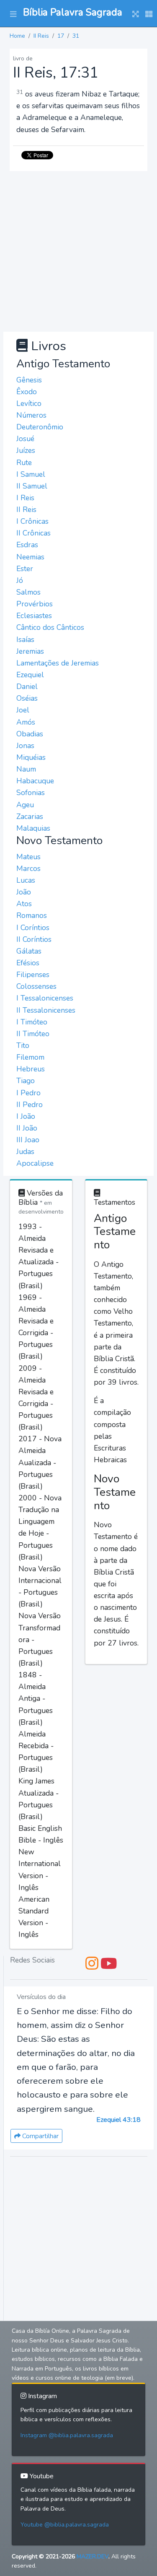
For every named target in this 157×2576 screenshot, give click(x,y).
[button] (13, 13)
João (24, 892)
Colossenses (36, 986)
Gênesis (29, 380)
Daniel (27, 686)
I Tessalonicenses (45, 998)
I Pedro (28, 1093)
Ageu (25, 805)
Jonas (25, 746)
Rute (24, 463)
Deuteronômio (40, 427)
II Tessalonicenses (46, 1010)
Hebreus (31, 1069)
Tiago (26, 1081)
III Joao (28, 1140)
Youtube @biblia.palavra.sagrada (65, 2525)
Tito (23, 1045)
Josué (25, 439)
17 (61, 36)
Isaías (25, 639)
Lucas (26, 880)
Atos (24, 904)
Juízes (26, 450)
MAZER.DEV (93, 2557)
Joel (23, 710)
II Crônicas (33, 533)
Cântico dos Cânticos (50, 627)
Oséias (27, 698)
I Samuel (31, 474)
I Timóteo (32, 1022)
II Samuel (32, 486)
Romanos (32, 915)
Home (17, 36)
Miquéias (31, 757)
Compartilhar (40, 2136)
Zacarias (30, 816)
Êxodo (27, 392)
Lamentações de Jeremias (58, 663)
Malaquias (33, 828)
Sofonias (31, 793)
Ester (25, 569)
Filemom (30, 1057)
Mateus (28, 857)
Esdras (27, 545)
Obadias (30, 734)
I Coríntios (33, 928)
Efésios (28, 963)
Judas (25, 1152)
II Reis (41, 36)
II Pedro (30, 1105)
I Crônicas (32, 521)
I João (26, 1116)
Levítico (29, 403)
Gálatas (29, 951)
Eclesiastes (34, 616)
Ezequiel (30, 675)
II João (27, 1128)
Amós (26, 722)
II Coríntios (34, 939)
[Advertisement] (78, 250)
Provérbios (35, 604)
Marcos (28, 868)
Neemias (30, 557)
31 (76, 36)
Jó (20, 580)
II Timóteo (33, 1034)
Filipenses (33, 975)
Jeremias (30, 651)
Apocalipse (35, 1163)
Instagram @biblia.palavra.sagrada (67, 2435)
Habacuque (35, 781)
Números (31, 415)
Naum (26, 769)
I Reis (25, 498)
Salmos (28, 592)
